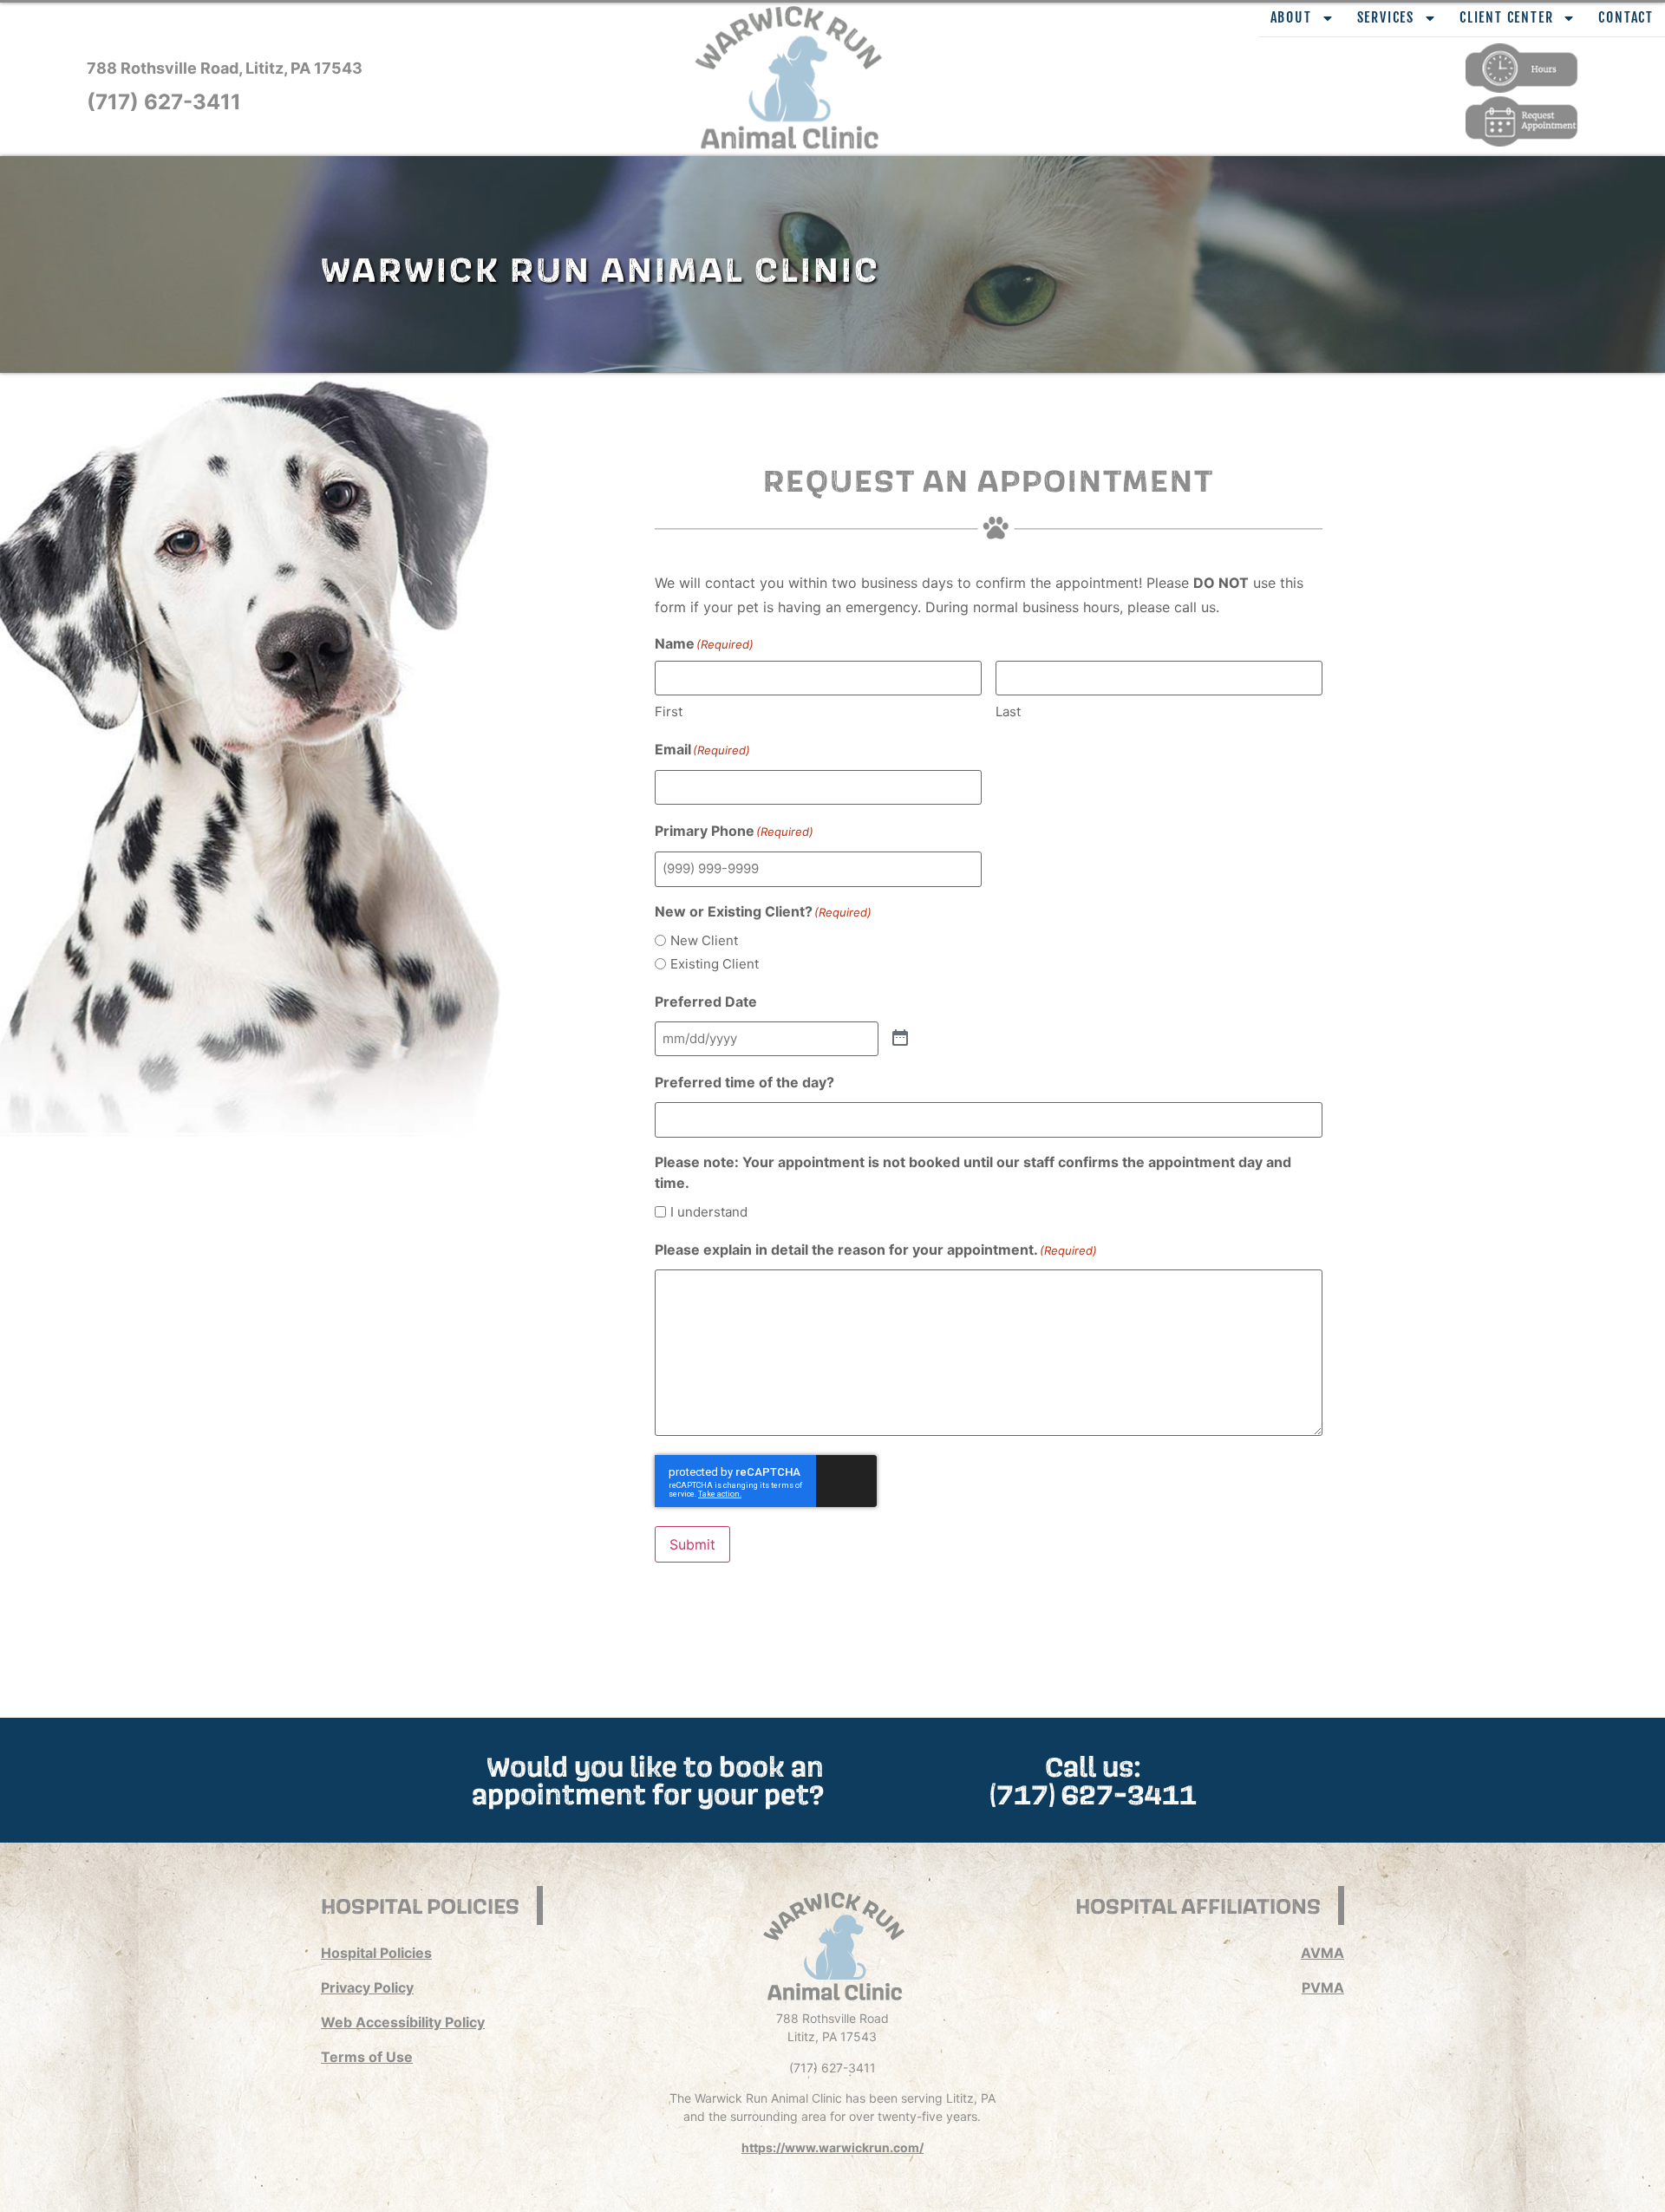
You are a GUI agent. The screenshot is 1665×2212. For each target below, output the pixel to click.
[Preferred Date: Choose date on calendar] (900, 1039)
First (669, 711)
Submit (692, 1544)
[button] (789, 78)
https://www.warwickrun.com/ (832, 2147)
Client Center (1506, 17)
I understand (709, 1212)
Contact (1626, 17)
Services (1386, 17)
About (1291, 17)
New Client (704, 940)
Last (1008, 711)
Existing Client (715, 964)
